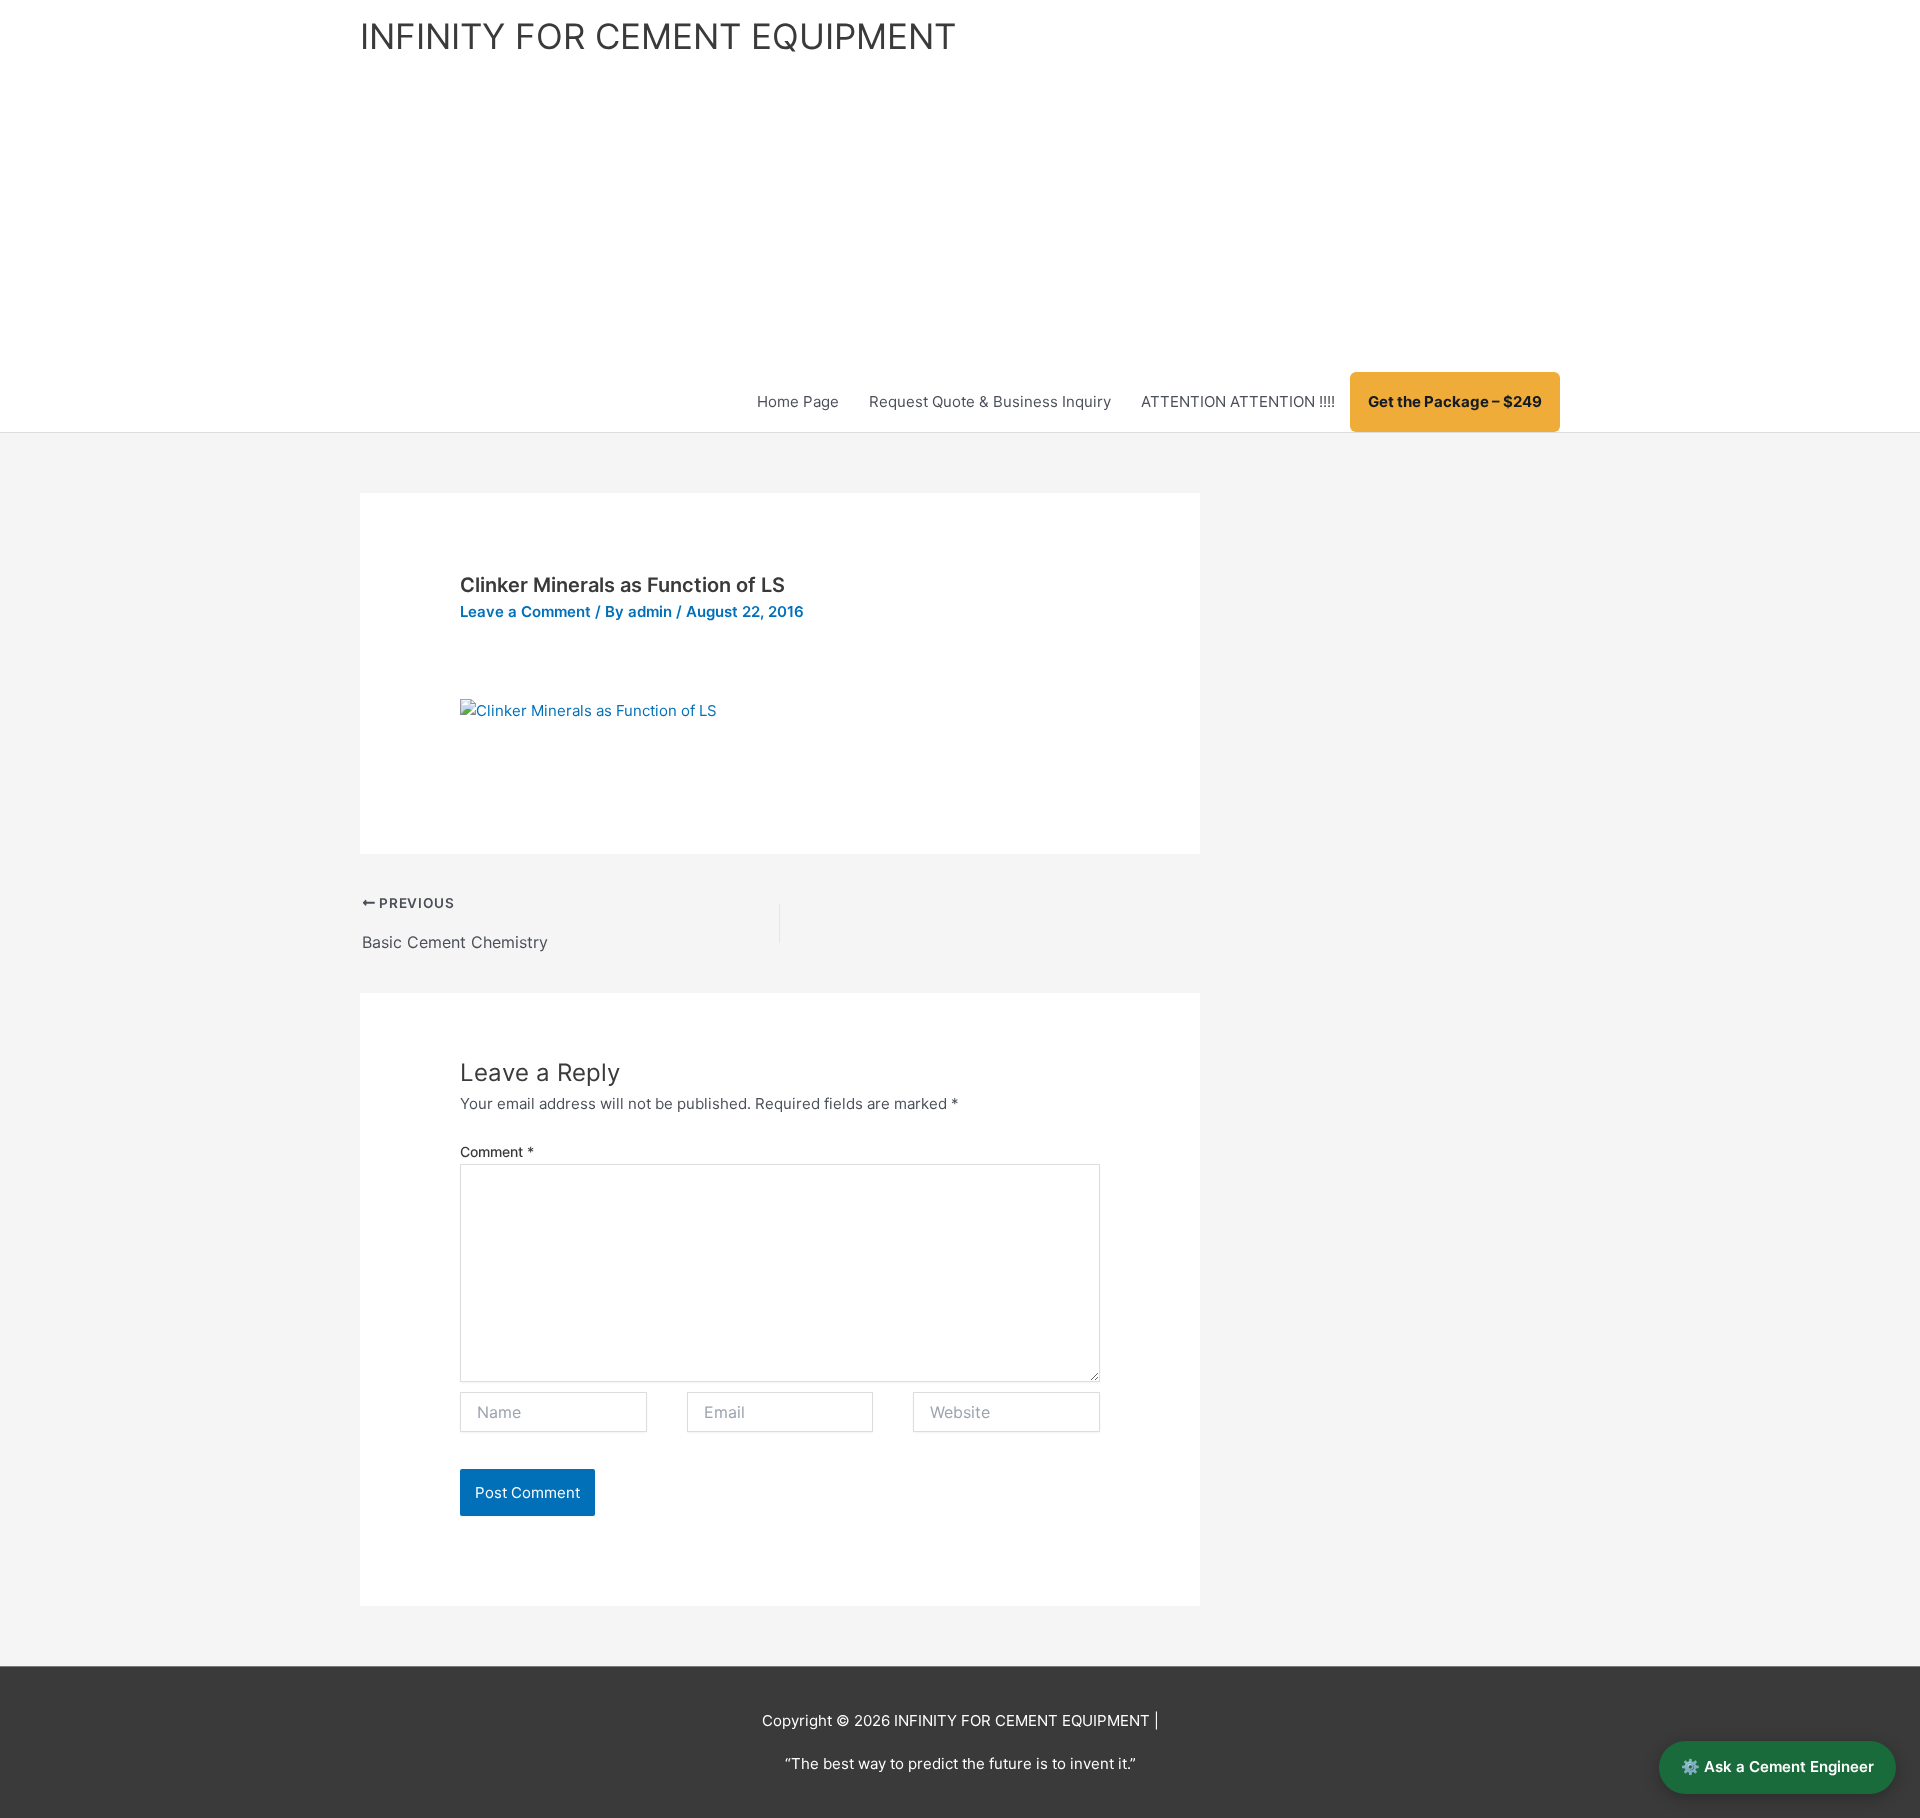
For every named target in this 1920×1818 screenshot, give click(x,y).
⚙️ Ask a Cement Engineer (1777, 1766)
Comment (497, 1151)
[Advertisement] (960, 222)
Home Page (798, 401)
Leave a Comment (525, 611)
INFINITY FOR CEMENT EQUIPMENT (658, 36)
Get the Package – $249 (1455, 401)
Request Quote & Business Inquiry (990, 401)
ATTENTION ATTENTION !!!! (1238, 401)
